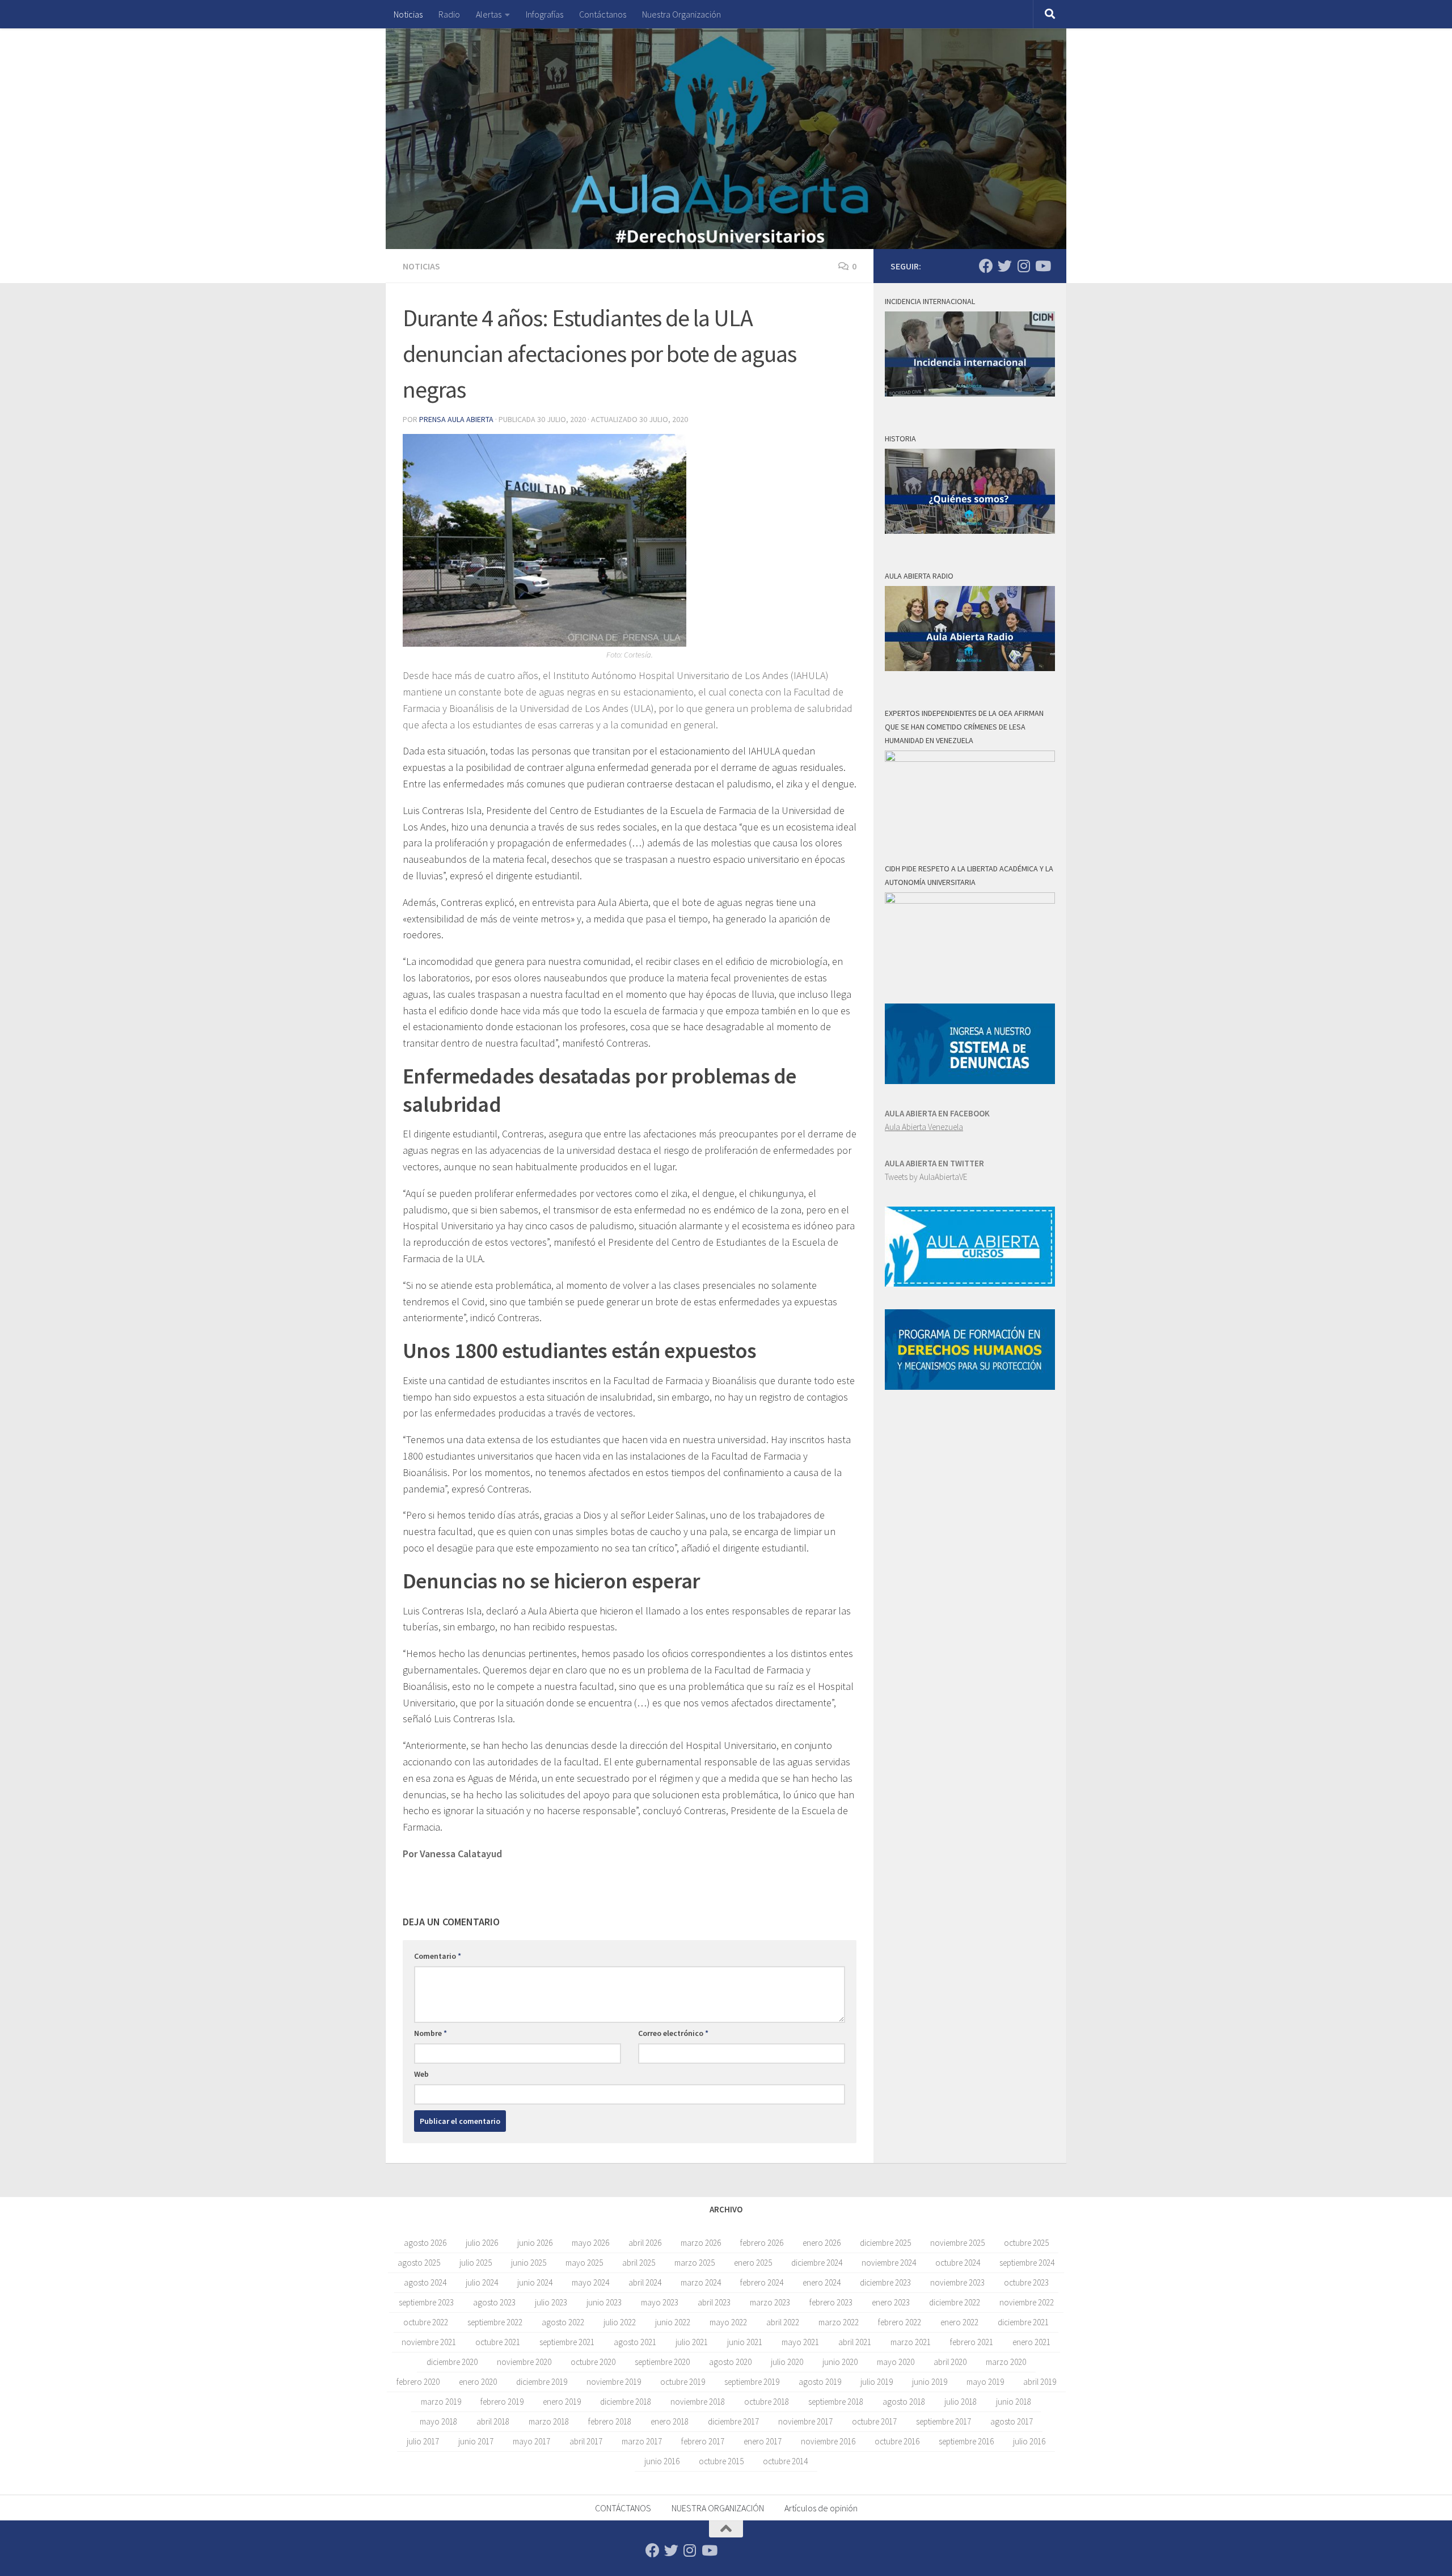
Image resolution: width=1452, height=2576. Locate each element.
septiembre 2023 (426, 2302)
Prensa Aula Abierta (456, 419)
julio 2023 (551, 2302)
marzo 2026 (701, 2243)
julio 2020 (787, 2362)
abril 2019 (1040, 2382)
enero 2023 (891, 2302)
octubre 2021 (498, 2342)
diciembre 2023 (885, 2282)
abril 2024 (645, 2282)
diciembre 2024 (817, 2263)
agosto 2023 (494, 2302)
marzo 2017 (642, 2441)
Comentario (438, 1956)
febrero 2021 (972, 2342)
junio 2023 (604, 2302)
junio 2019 (930, 2382)
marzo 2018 (549, 2421)
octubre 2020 (593, 2362)
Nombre (430, 2033)
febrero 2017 (703, 2441)
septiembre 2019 (752, 2382)
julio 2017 (423, 2441)
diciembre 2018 (626, 2402)
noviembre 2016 (828, 2441)
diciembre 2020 (452, 2362)
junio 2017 (476, 2441)
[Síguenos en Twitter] (1005, 266)
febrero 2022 (900, 2322)
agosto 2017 (1012, 2421)
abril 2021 (855, 2342)
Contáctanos (603, 14)
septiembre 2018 (836, 2402)
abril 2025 (639, 2263)
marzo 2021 (911, 2342)
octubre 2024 (958, 2263)
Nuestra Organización (681, 14)
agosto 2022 (563, 2322)
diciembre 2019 (542, 2382)
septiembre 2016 (966, 2441)
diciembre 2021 (1023, 2322)
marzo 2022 (839, 2322)
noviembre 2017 (805, 2421)
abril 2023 (714, 2302)
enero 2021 (1031, 2342)
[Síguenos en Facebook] (986, 266)
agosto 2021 (635, 2342)
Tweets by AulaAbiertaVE (926, 1177)
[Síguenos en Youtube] (1042, 266)
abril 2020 (950, 2362)
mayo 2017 (531, 2441)
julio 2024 (482, 2282)
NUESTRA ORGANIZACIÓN (718, 2508)
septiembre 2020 (662, 2362)
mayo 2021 (800, 2342)
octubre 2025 (1026, 2243)
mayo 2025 (584, 2263)
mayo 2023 (660, 2302)
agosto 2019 (820, 2382)
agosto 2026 (425, 2243)
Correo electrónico (673, 2033)
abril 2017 (586, 2441)
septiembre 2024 (1027, 2263)
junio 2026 (535, 2243)
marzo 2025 (695, 2263)
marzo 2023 (770, 2302)
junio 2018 (1014, 2402)
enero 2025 (753, 2263)
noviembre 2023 (957, 2282)
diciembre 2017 (733, 2421)
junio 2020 (840, 2362)
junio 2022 (673, 2322)
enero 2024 (822, 2282)
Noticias (408, 14)
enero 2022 (959, 2322)
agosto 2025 (419, 2263)
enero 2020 (478, 2382)
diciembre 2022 (955, 2302)
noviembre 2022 (1027, 2302)
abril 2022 (783, 2322)
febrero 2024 (762, 2282)
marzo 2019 (441, 2402)
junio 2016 (662, 2461)
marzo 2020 (1006, 2362)
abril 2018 (493, 2421)
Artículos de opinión (821, 2508)
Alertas (489, 14)
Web (421, 2074)
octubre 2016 (897, 2441)
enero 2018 (670, 2421)
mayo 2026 (590, 2243)
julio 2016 (1029, 2441)
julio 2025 (476, 2263)
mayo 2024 (590, 2282)
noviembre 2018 (698, 2402)
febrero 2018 (610, 2421)
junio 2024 (535, 2282)
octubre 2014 (785, 2461)
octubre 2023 (1026, 2282)
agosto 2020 (730, 2362)
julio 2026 (482, 2243)
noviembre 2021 (429, 2342)
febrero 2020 (418, 2382)
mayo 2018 (438, 2421)
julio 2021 (692, 2342)
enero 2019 (562, 2402)
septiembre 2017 (944, 2421)
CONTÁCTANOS (623, 2508)
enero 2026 (822, 2243)
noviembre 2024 (889, 2263)
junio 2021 (745, 2342)
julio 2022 (620, 2322)
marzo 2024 (701, 2282)
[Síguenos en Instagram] (1023, 266)
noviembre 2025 (957, 2243)
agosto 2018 (904, 2402)
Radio (449, 14)
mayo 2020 (896, 2362)
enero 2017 (763, 2441)
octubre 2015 (721, 2461)
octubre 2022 (426, 2322)
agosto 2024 (425, 2282)
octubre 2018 (767, 2402)
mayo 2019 (985, 2382)
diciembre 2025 (885, 2243)
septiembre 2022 (495, 2322)
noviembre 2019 (614, 2382)
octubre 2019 (683, 2382)
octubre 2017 (874, 2421)
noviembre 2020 (524, 2362)
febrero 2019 (502, 2402)
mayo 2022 (728, 2322)
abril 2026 (645, 2243)
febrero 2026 (762, 2243)
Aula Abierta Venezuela (924, 1127)
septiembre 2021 (567, 2342)
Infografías (544, 14)
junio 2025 (529, 2263)
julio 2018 (961, 2402)
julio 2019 (877, 2382)
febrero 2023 (831, 2302)
